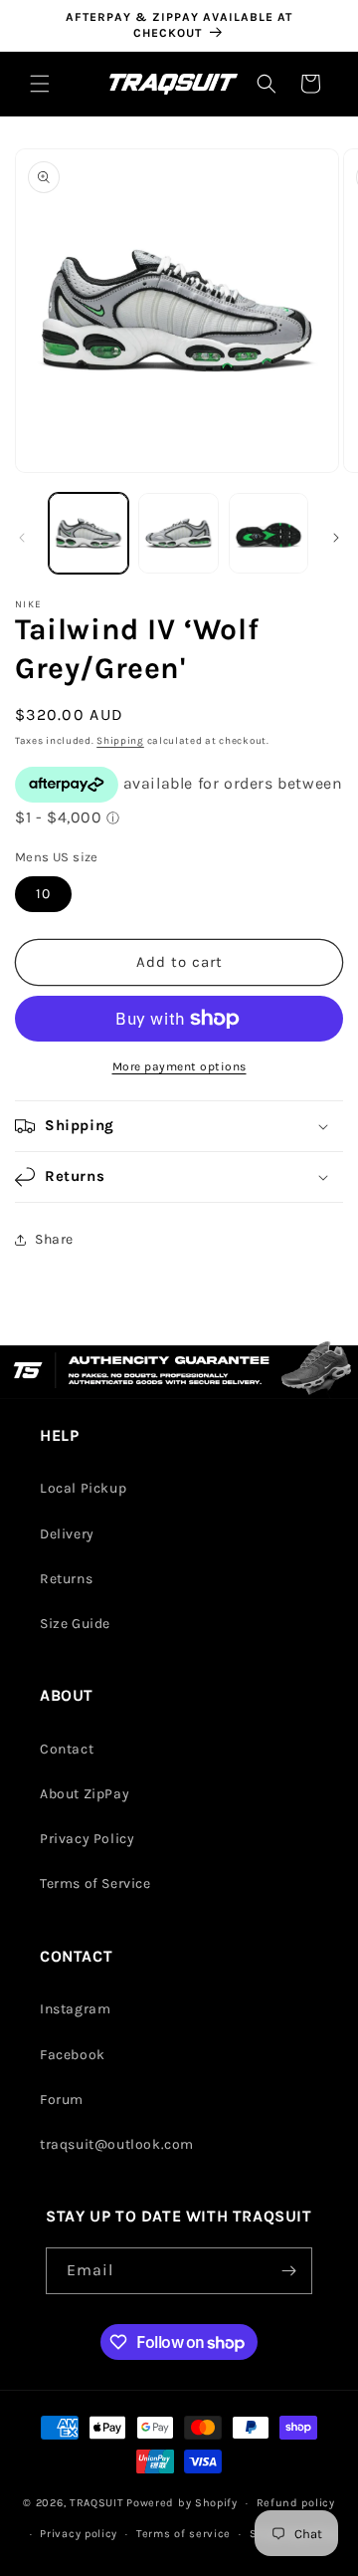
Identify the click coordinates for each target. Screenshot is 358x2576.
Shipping (120, 741)
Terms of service (183, 2534)
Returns (66, 1579)
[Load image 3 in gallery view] (268, 533)
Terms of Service (95, 1883)
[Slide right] (336, 538)
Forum (62, 2100)
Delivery (67, 1534)
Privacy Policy (87, 1839)
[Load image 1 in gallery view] (89, 533)
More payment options (179, 1066)
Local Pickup (83, 1488)
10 (43, 894)
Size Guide (75, 1624)
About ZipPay (85, 1794)
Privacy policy (79, 2534)
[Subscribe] (289, 2271)
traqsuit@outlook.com (117, 2144)
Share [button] (54, 1239)
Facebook (73, 2055)
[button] (40, 84)
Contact (67, 1749)
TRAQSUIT (97, 2503)
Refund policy (296, 2503)
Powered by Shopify (182, 2503)
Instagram (75, 2009)
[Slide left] (22, 538)
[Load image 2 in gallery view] (178, 533)
